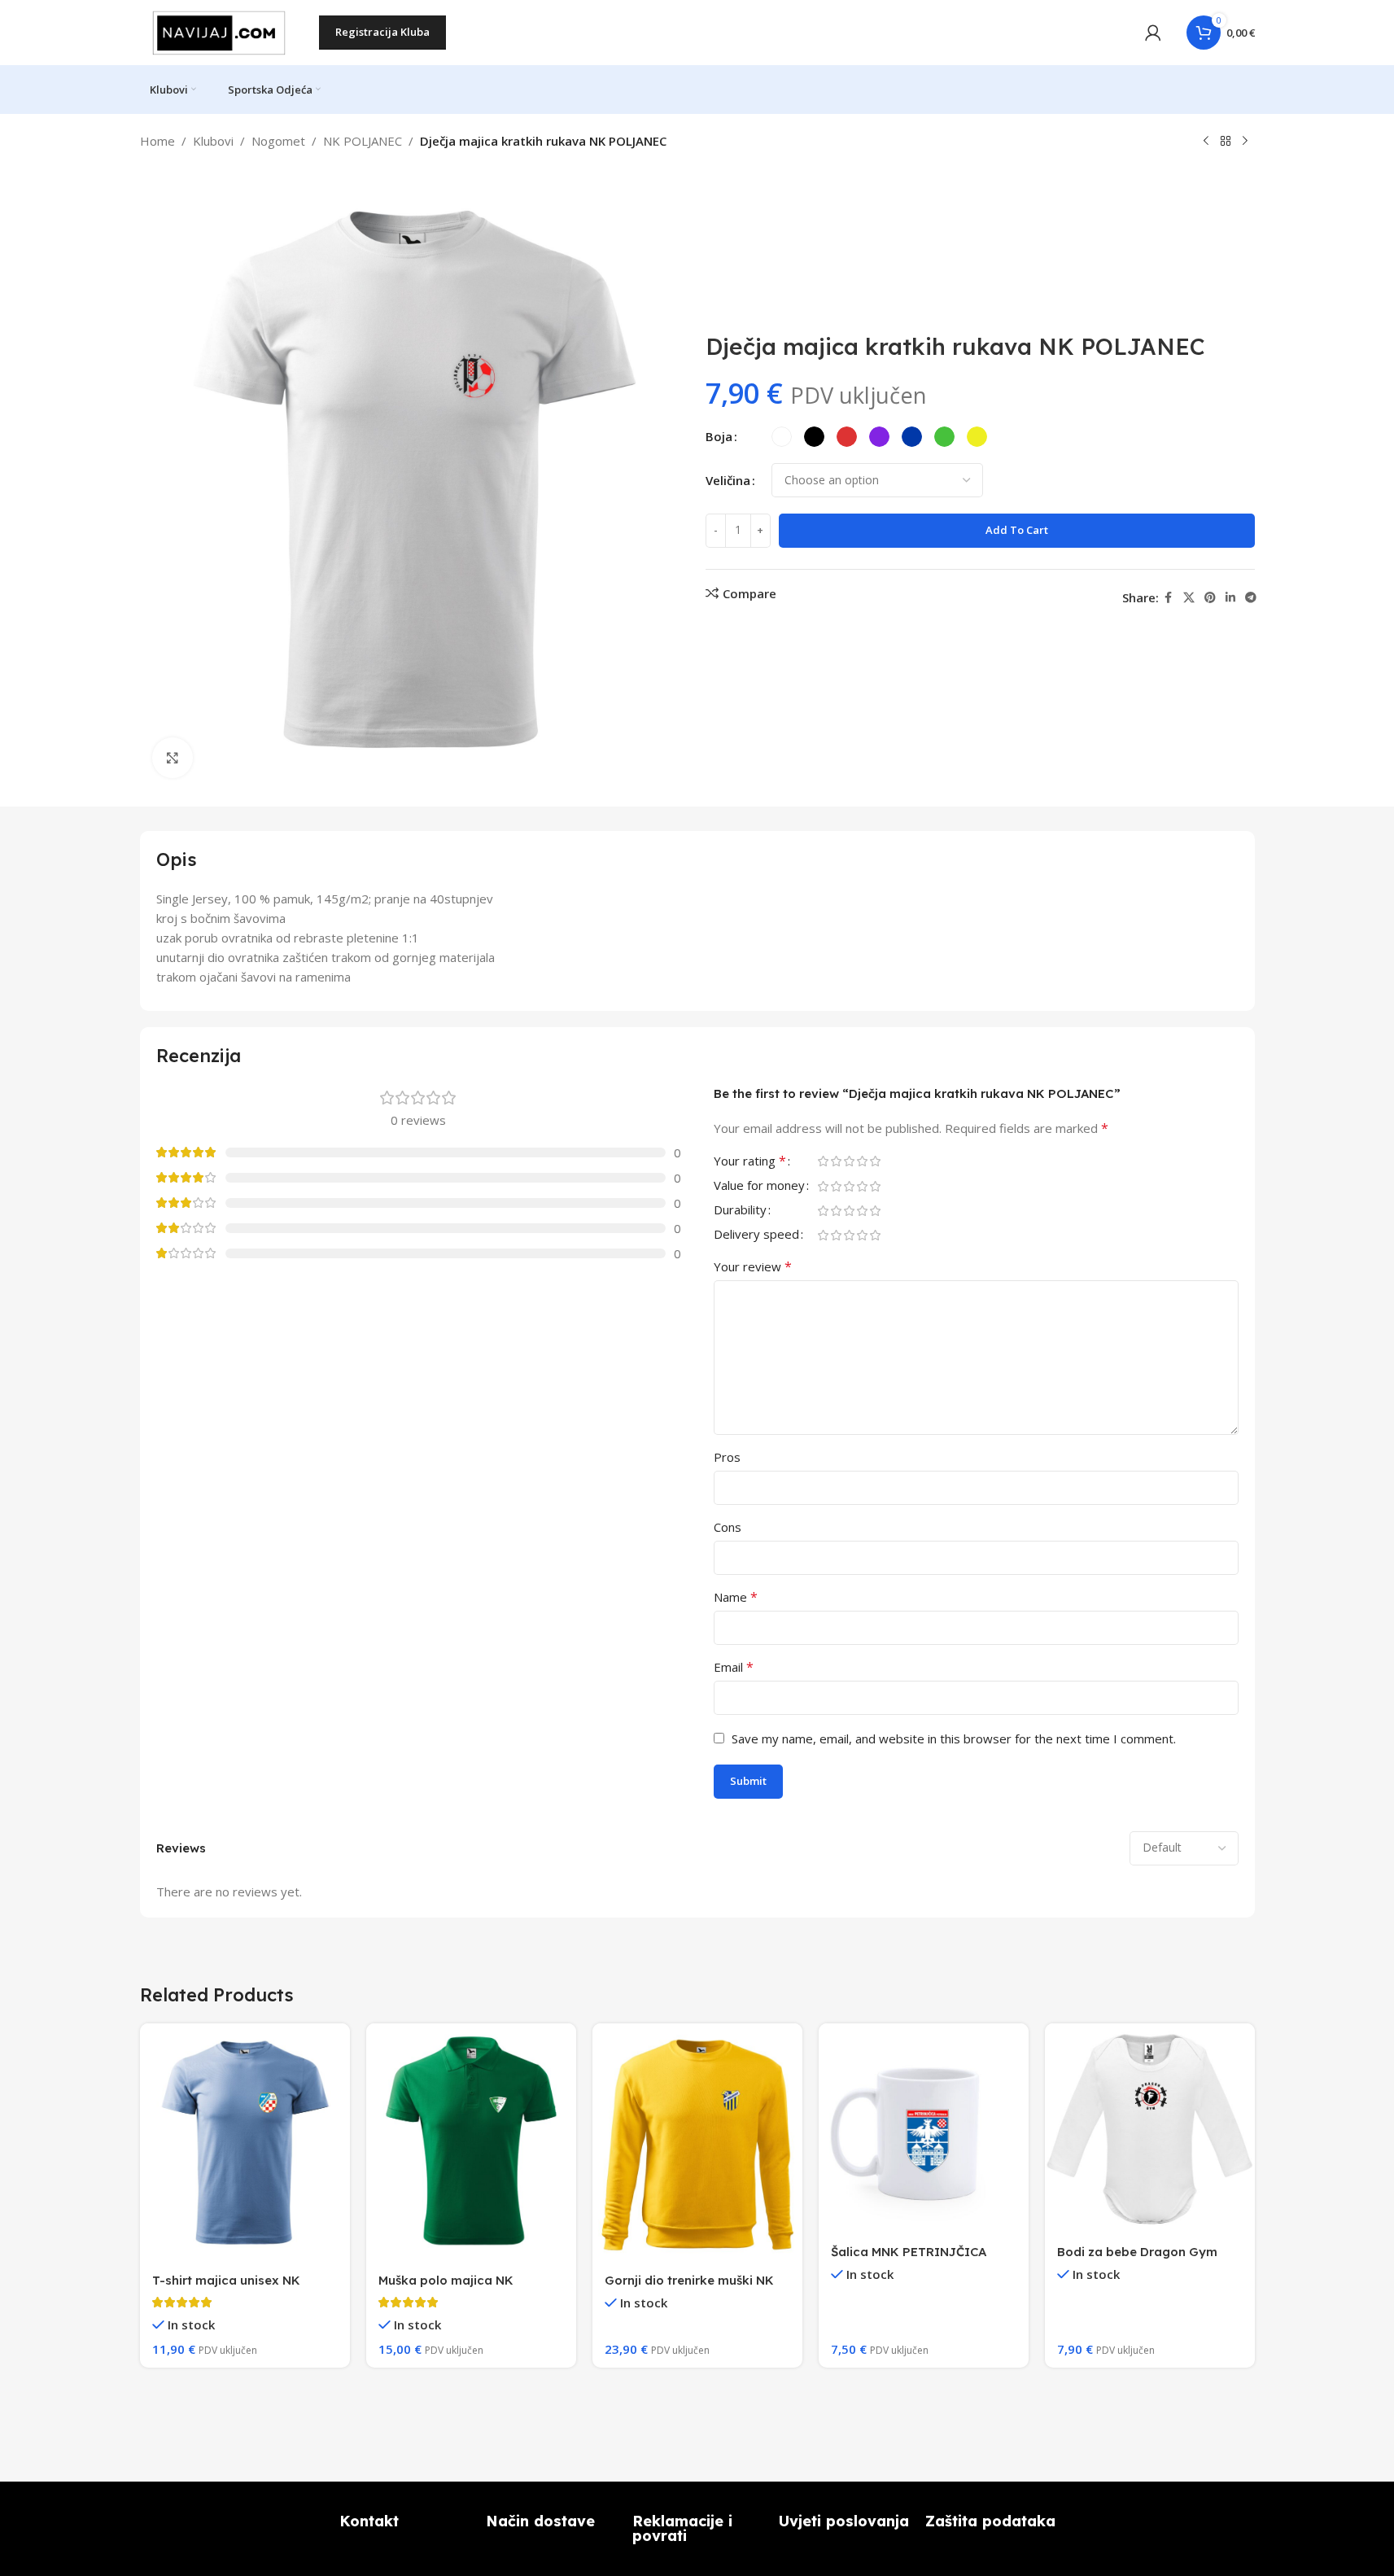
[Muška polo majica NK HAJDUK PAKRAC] (471, 2143)
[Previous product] (1206, 142)
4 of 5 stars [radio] (863, 1161)
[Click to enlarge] (173, 758)
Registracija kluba (382, 32)
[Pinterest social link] (1210, 598)
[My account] (1153, 33)
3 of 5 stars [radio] (850, 1161)
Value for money (759, 1186)
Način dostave (540, 2521)
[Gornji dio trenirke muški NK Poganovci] (697, 2143)
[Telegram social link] (1251, 598)
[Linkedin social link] (1230, 598)
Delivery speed (756, 1235)
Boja (719, 436)
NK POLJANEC (363, 141)
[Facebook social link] (1169, 598)
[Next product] (1245, 142)
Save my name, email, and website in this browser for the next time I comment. (954, 1738)
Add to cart (1017, 530)
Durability (740, 1211)
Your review (753, 1266)
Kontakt (369, 2521)
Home (157, 141)
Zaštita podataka (990, 2521)
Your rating (750, 1162)
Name (736, 1597)
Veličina (728, 480)
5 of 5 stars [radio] (876, 1161)
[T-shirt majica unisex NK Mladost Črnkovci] (245, 2143)
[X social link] (1189, 598)
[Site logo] (221, 31)
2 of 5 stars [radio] (837, 1161)
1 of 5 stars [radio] (824, 1161)
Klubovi (213, 141)
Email (734, 1667)
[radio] (782, 437)
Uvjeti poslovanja (844, 2521)
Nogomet (278, 141)
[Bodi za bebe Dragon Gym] (1150, 2128)
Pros (727, 1457)
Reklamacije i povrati (682, 2528)
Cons (728, 1527)
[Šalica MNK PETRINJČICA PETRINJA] (924, 2128)
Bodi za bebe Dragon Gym (1137, 2252)
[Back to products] (1226, 142)
